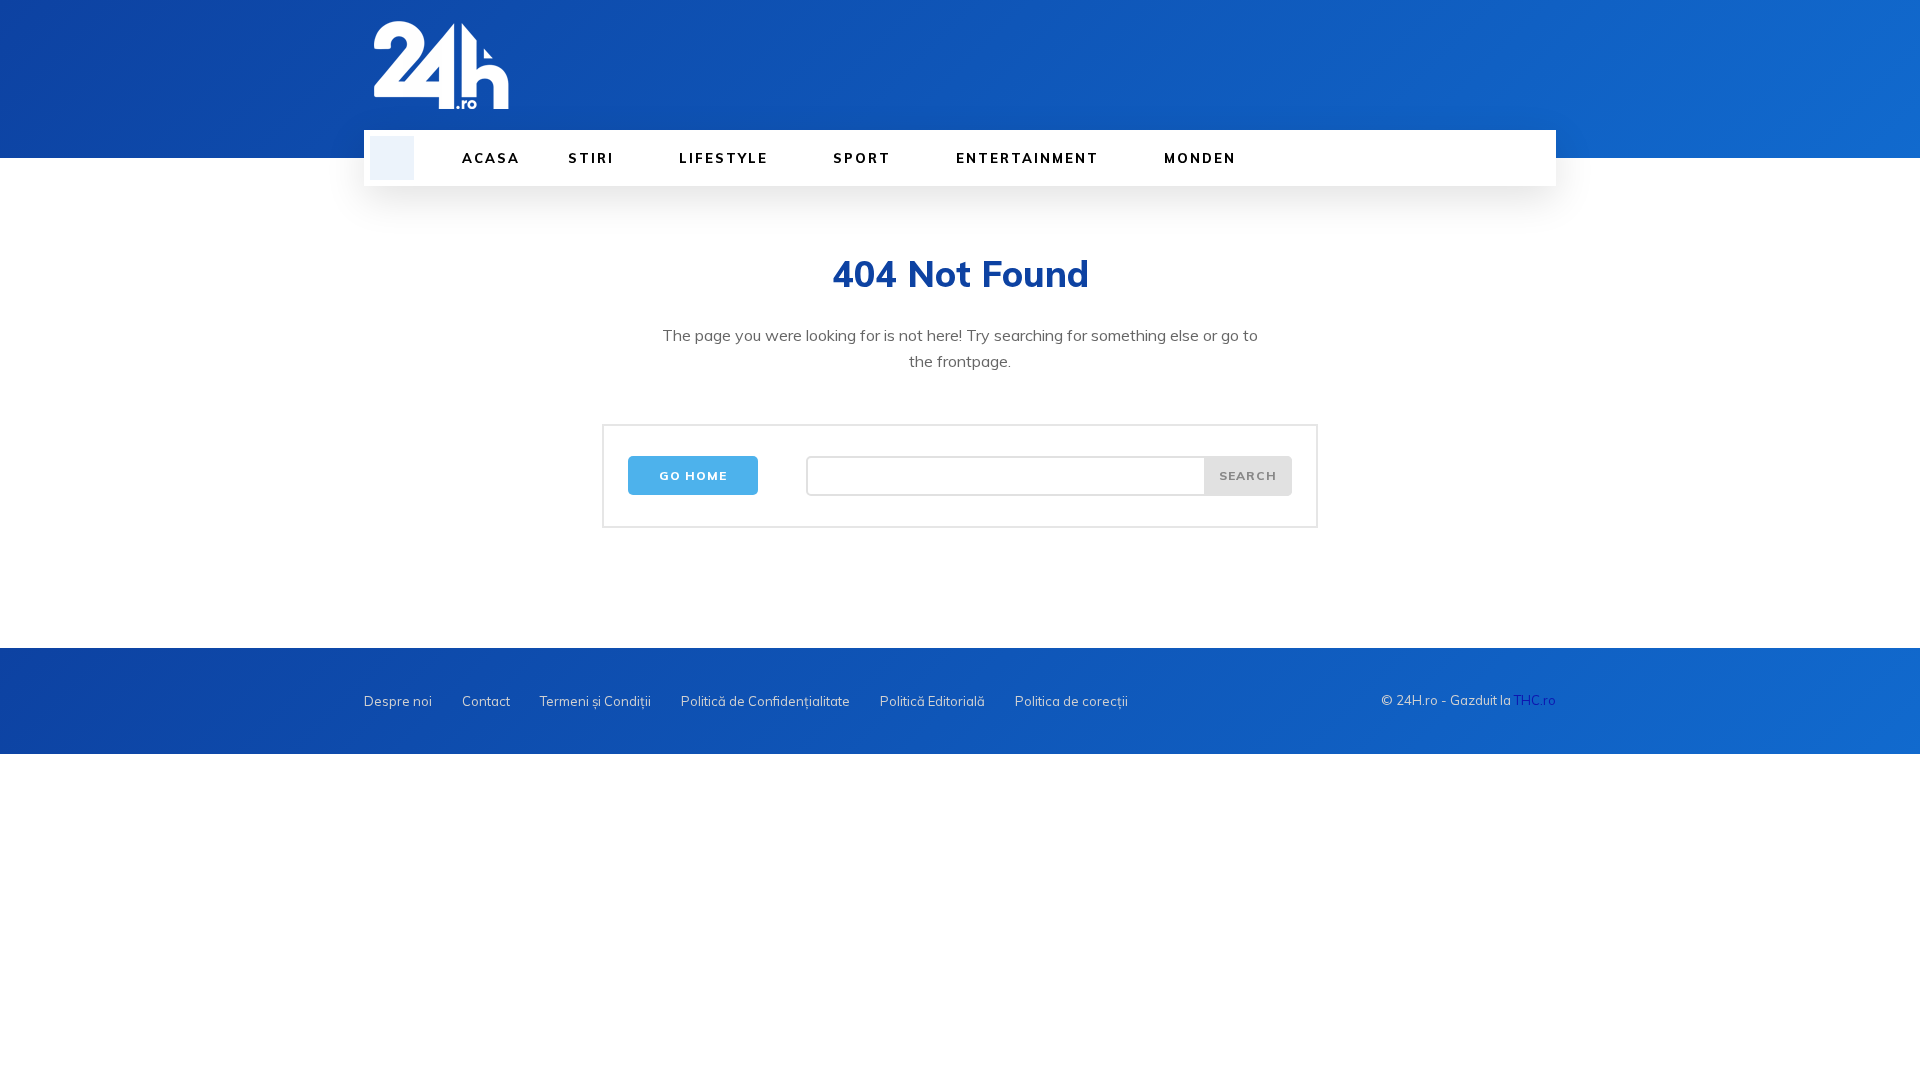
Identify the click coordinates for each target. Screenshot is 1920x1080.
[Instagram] (1541, 65)
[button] (392, 158)
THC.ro (1535, 700)
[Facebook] (1499, 65)
